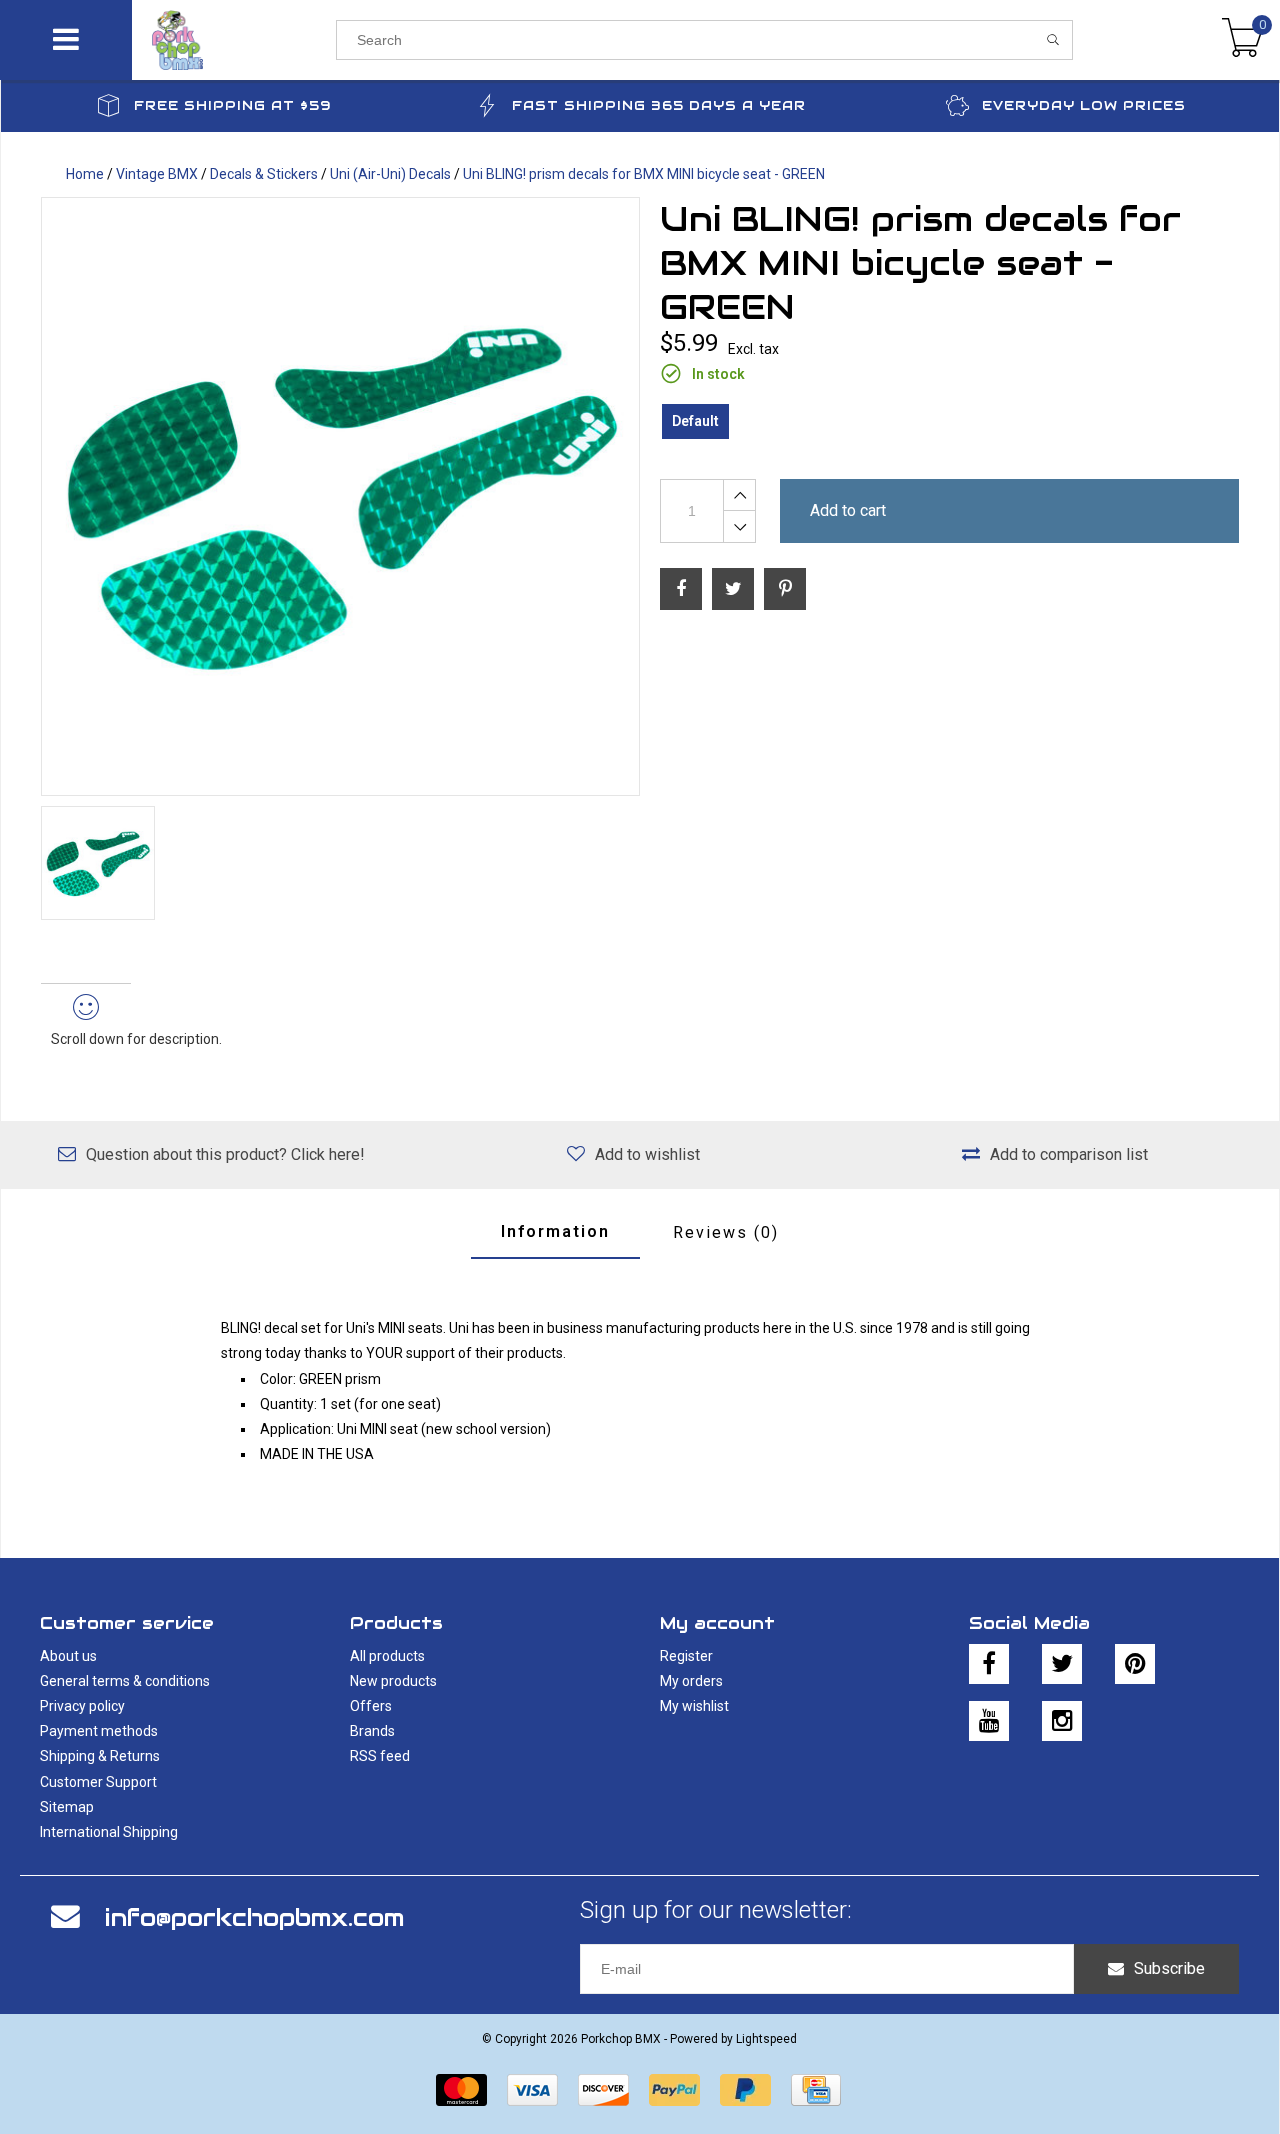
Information (555, 1231)
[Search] (1053, 40)
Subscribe (1169, 1968)
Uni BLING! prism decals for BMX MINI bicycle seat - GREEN (644, 174)
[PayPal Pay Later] (745, 2090)
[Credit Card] (816, 2090)
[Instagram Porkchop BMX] (1062, 1721)
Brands (372, 1731)
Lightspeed (766, 2039)
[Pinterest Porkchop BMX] (1135, 1664)
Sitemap (67, 1807)
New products (393, 1681)
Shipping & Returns (100, 1756)
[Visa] (532, 2090)
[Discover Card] (603, 2090)
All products (387, 1656)
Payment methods (99, 1731)
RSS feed (380, 1756)
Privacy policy (82, 1706)
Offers (371, 1706)
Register (686, 1656)
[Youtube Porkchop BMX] (989, 1721)
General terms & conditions (125, 1681)
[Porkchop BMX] (233, 40)
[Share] (681, 589)
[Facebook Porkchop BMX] (989, 1664)
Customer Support (98, 1782)
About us (68, 1656)
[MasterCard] (461, 2090)
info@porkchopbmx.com (254, 1917)
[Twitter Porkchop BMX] (1062, 1664)
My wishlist (694, 1706)
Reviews (726, 1232)
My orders (691, 1681)
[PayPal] (674, 2090)
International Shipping (109, 1832)
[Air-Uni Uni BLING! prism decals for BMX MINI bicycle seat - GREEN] (340, 496)
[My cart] (1242, 40)
